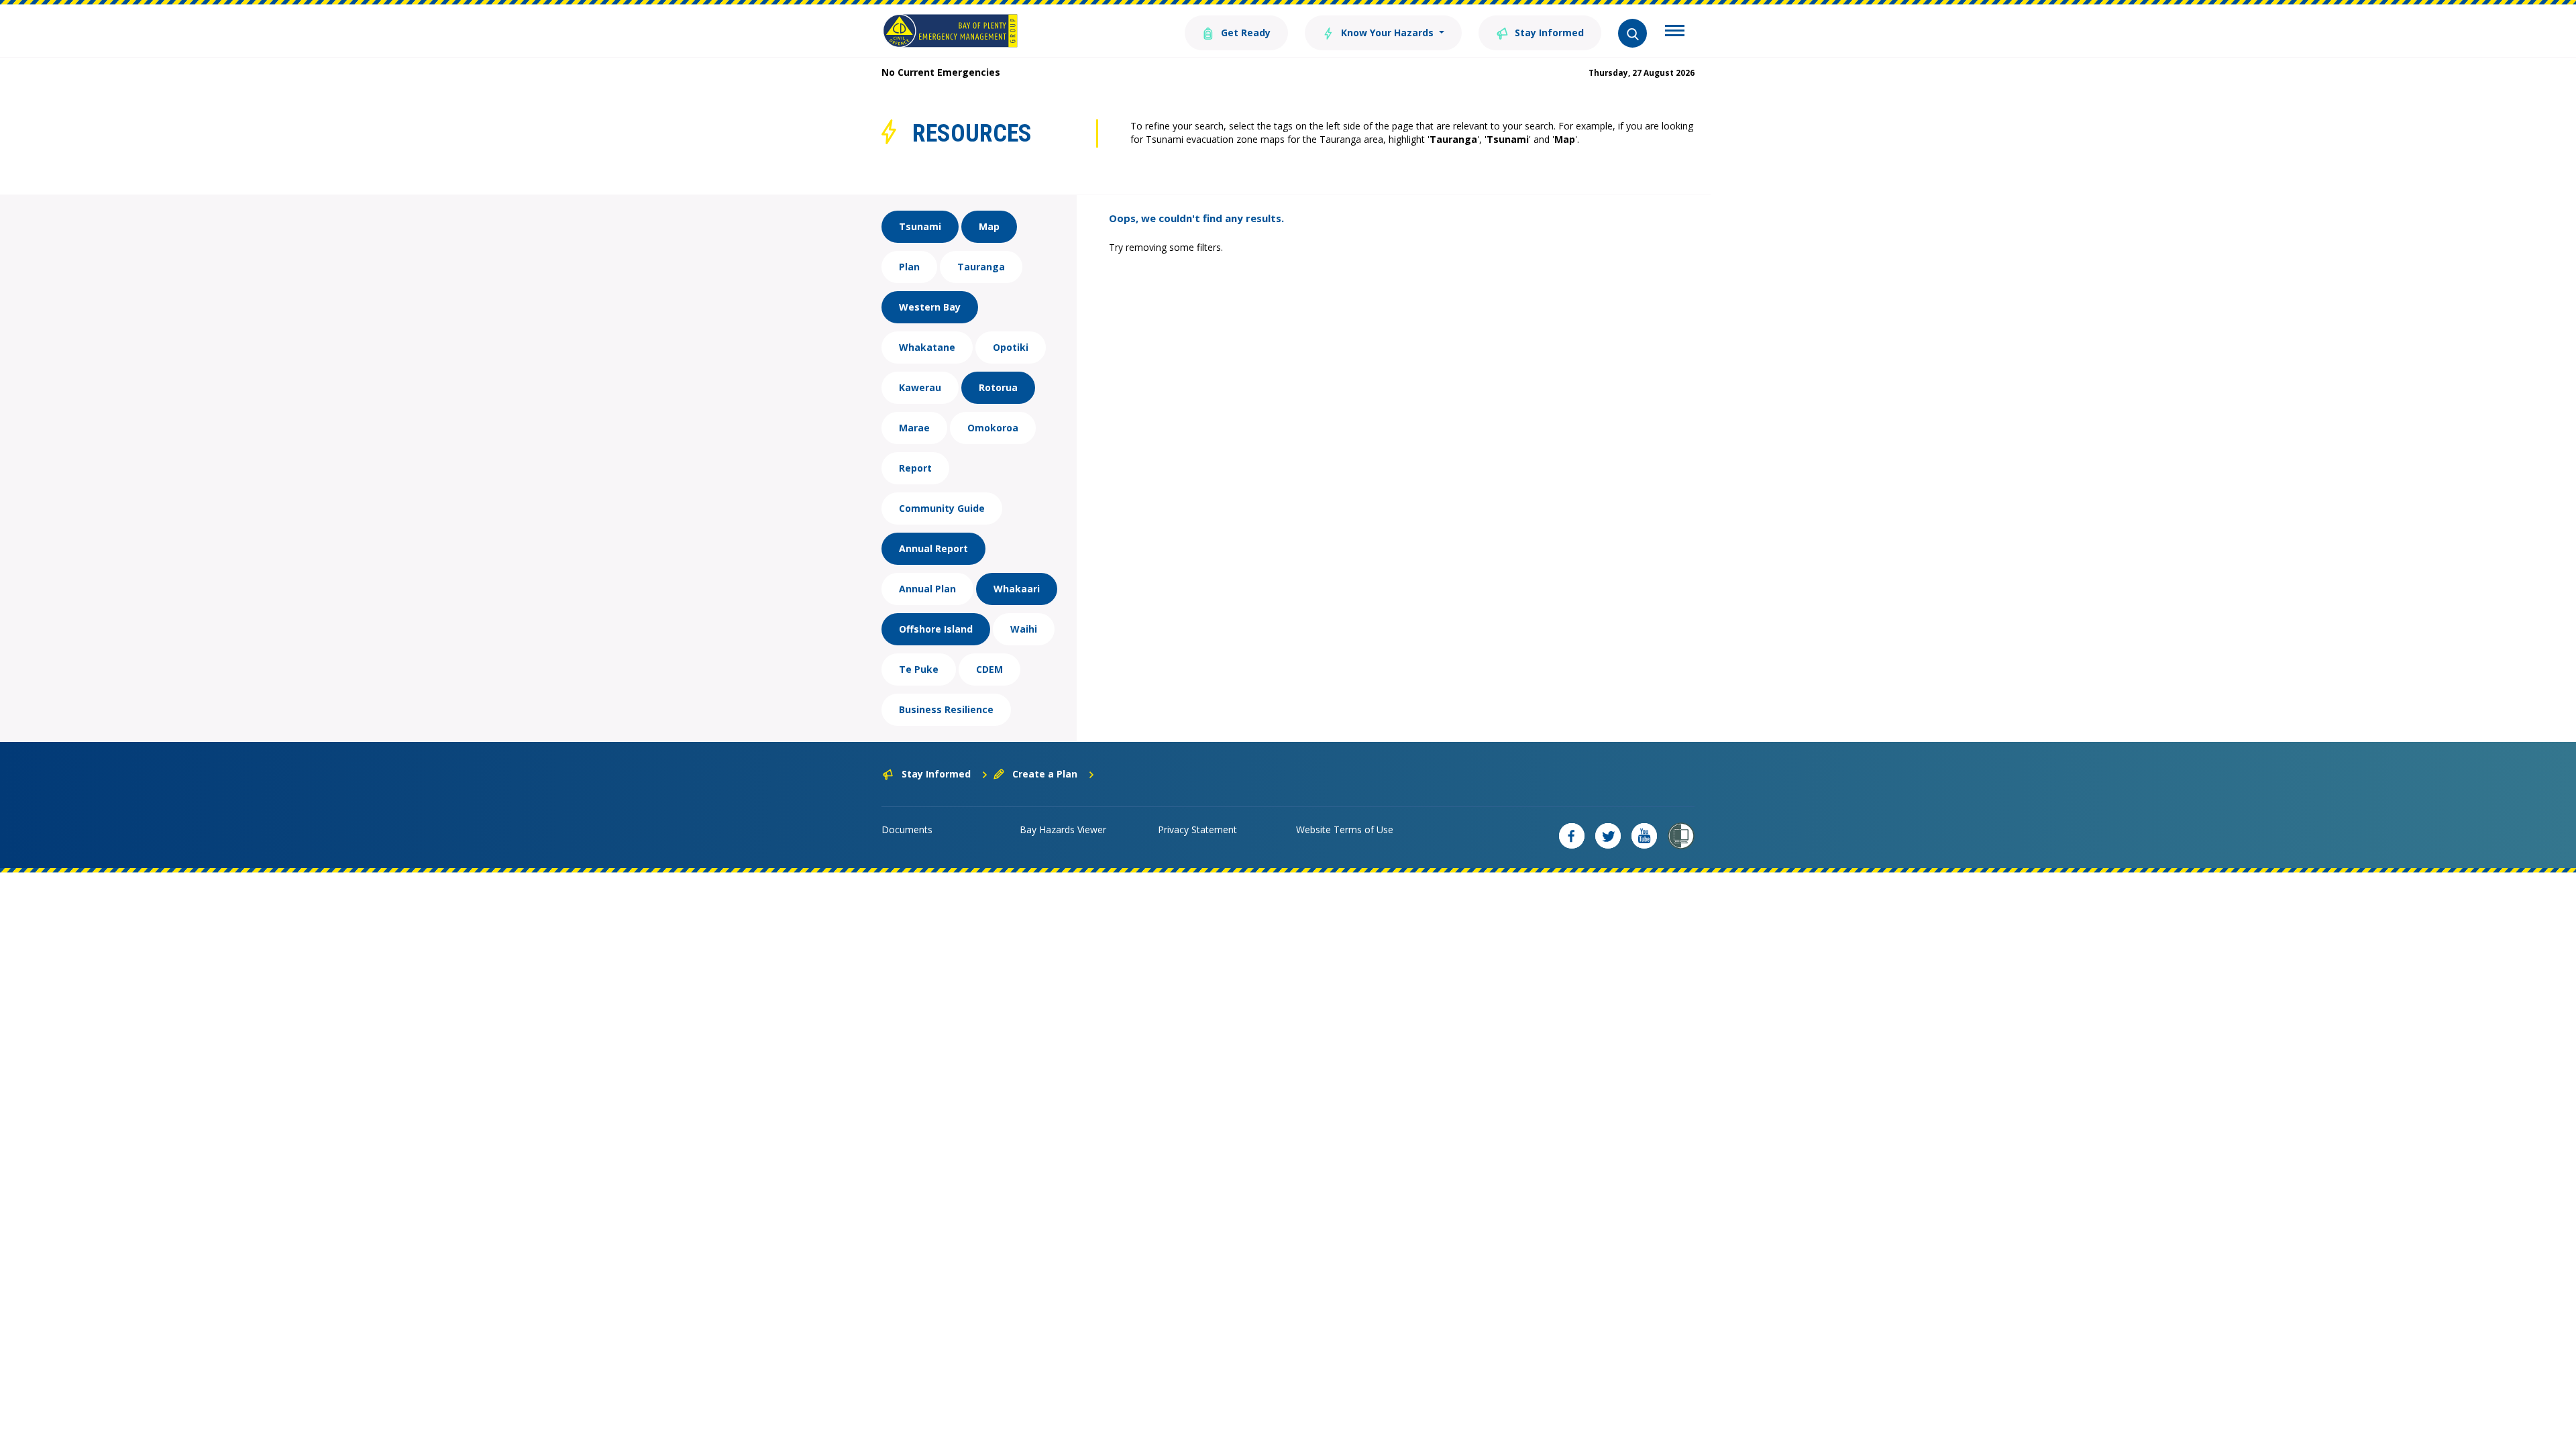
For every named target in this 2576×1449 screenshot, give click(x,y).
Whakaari (1017, 589)
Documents (907, 829)
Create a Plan (1045, 774)
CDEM (989, 669)
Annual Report (933, 548)
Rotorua (998, 387)
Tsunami (920, 226)
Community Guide (942, 508)
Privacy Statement (1197, 829)
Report (915, 468)
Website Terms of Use (1345, 829)
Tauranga (981, 267)
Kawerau (920, 387)
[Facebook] (1572, 836)
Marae (914, 428)
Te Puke (919, 669)
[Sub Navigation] (1675, 32)
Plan (909, 267)
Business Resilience (946, 709)
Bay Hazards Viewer (1063, 829)
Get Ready (1244, 33)
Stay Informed (1548, 33)
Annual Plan (927, 589)
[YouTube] (1644, 836)
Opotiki (1011, 347)
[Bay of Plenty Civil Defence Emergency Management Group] (950, 31)
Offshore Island (936, 629)
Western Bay (930, 307)
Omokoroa (993, 428)
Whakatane (927, 347)
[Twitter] (1608, 836)
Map (989, 226)
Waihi (1024, 629)
